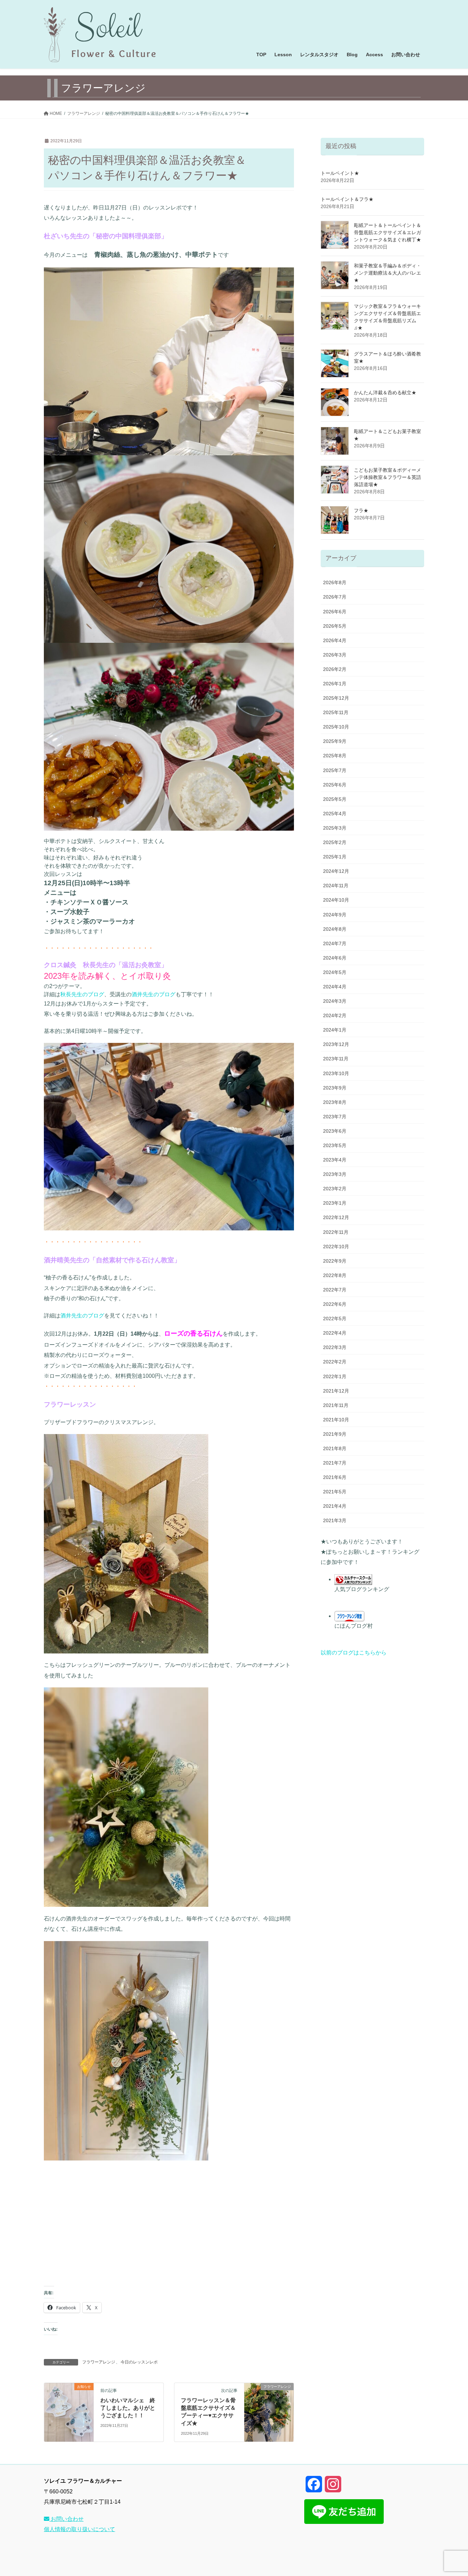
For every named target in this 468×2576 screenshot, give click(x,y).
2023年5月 (335, 1145)
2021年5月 (335, 1492)
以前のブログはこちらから (354, 1653)
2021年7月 (335, 1463)
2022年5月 (335, 1319)
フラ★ (361, 510)
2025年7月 (335, 770)
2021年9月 (335, 1434)
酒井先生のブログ (153, 994)
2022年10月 (336, 1247)
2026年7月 (335, 597)
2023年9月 (335, 1088)
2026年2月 (335, 669)
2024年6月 (335, 958)
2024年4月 (335, 987)
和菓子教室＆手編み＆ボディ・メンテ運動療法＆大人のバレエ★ (387, 273)
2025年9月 (335, 741)
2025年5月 (335, 799)
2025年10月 (336, 727)
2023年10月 (336, 1073)
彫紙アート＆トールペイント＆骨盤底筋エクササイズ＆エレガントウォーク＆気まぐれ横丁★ (387, 232)
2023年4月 (335, 1160)
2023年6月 (335, 1131)
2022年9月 (335, 1261)
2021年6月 (335, 1477)
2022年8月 (335, 1275)
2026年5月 (335, 626)
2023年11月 (336, 1059)
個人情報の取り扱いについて (79, 2529)
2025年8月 (335, 756)
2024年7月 (335, 943)
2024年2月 (335, 1015)
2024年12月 (336, 871)
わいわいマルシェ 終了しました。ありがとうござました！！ (128, 2408)
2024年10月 (336, 900)
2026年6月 (335, 612)
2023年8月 (335, 1102)
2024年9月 (335, 915)
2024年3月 (335, 1001)
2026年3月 (335, 655)
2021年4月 (335, 1506)
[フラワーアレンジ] (269, 2408)
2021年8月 (335, 1448)
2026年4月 (335, 640)
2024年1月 (335, 1030)
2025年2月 (335, 842)
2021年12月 (336, 1391)
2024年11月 (336, 886)
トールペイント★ (340, 173)
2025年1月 (335, 857)
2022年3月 (335, 1347)
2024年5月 (335, 972)
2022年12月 (336, 1217)
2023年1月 (335, 1203)
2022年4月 (335, 1333)
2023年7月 (335, 1117)
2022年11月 (336, 1232)
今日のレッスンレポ (139, 2362)
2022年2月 (335, 1362)
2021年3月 (335, 1520)
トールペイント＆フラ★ (347, 199)
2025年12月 (336, 698)
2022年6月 (335, 1304)
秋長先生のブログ (82, 994)
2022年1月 (335, 1376)
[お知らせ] (69, 2408)
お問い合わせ (66, 2519)
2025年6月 (335, 785)
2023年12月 (336, 1044)
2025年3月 (335, 828)
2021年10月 (336, 1420)
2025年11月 (336, 712)
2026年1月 (335, 684)
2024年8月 (335, 929)
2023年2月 (335, 1189)
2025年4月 (335, 814)
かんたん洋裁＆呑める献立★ (385, 393)
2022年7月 (335, 1290)
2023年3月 (335, 1174)
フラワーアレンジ (99, 2362)
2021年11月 (336, 1405)
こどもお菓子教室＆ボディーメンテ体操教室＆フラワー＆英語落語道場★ (387, 477)
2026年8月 (335, 582)
